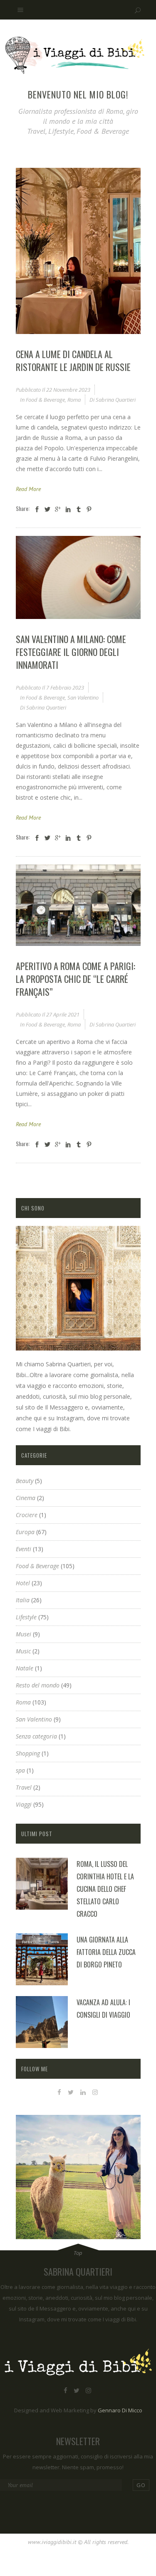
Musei (24, 1634)
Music (23, 1651)
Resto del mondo (38, 1685)
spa (20, 1770)
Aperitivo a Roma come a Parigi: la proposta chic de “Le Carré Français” (76, 979)
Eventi (24, 1549)
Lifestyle (26, 1617)
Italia (23, 1600)
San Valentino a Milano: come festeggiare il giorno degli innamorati (71, 652)
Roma (74, 400)
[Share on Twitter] (47, 509)
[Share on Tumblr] (79, 509)
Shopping (28, 1753)
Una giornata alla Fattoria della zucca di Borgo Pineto (106, 1952)
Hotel (23, 1583)
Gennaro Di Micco (120, 2410)
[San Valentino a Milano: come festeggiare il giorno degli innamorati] (78, 577)
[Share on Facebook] (37, 509)
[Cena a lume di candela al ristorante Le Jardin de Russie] (78, 251)
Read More (28, 489)
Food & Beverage (45, 400)
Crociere (27, 1515)
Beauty (25, 1481)
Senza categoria (36, 1736)
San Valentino (83, 697)
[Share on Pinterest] (89, 509)
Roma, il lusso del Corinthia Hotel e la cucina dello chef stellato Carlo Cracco (105, 1889)
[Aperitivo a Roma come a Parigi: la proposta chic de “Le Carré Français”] (78, 905)
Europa (25, 1532)
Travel (24, 1787)
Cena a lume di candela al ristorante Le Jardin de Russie (73, 360)
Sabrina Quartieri (116, 400)
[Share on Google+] (58, 509)
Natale (25, 1668)
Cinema (26, 1498)
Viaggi (24, 1804)
